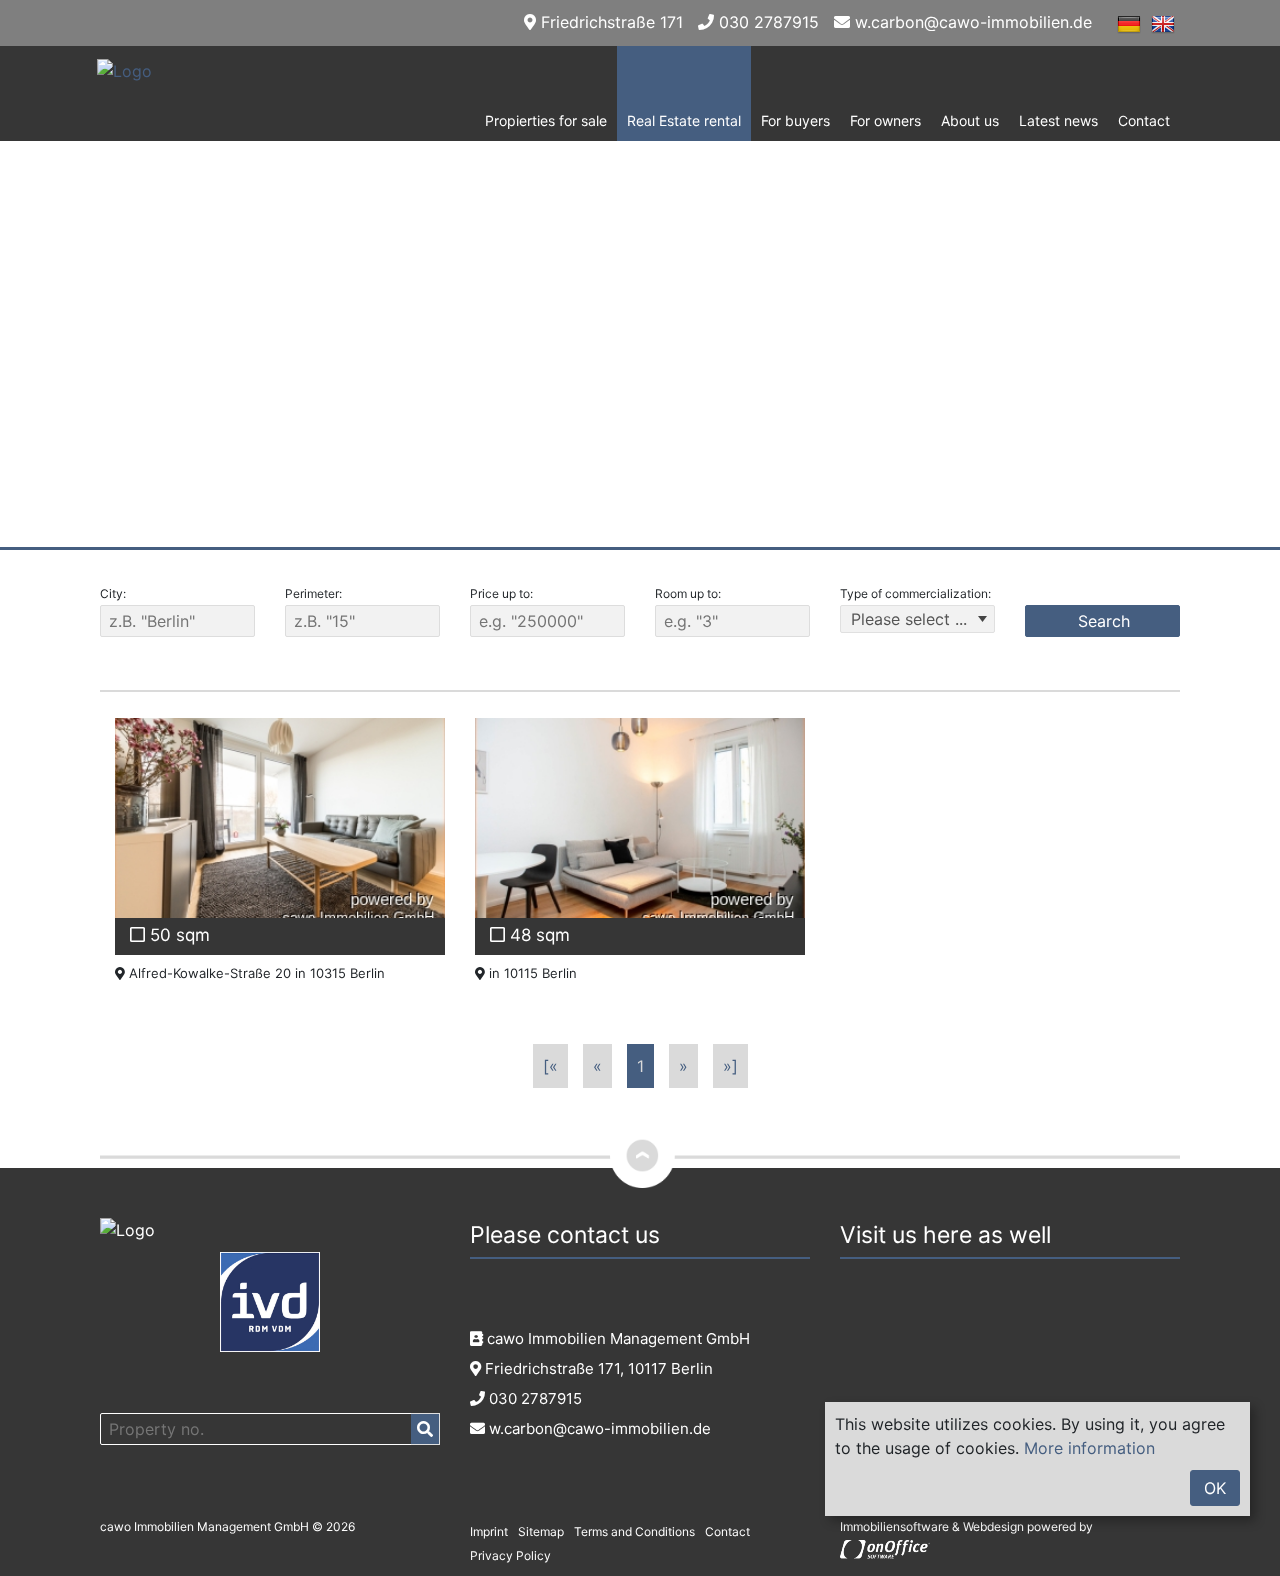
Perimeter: (313, 593)
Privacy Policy (510, 1555)
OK (1215, 1488)
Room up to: (688, 593)
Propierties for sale (546, 120)
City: (113, 593)
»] (730, 1066)
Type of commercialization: (915, 593)
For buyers (795, 120)
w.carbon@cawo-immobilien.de (971, 22)
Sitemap (541, 1531)
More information (1089, 1448)
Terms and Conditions (634, 1531)
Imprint (489, 1531)
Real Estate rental (684, 120)
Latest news (1058, 120)
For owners (885, 120)
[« (550, 1066)
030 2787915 (766, 22)
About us (970, 120)
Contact (1144, 120)
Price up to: (501, 593)
